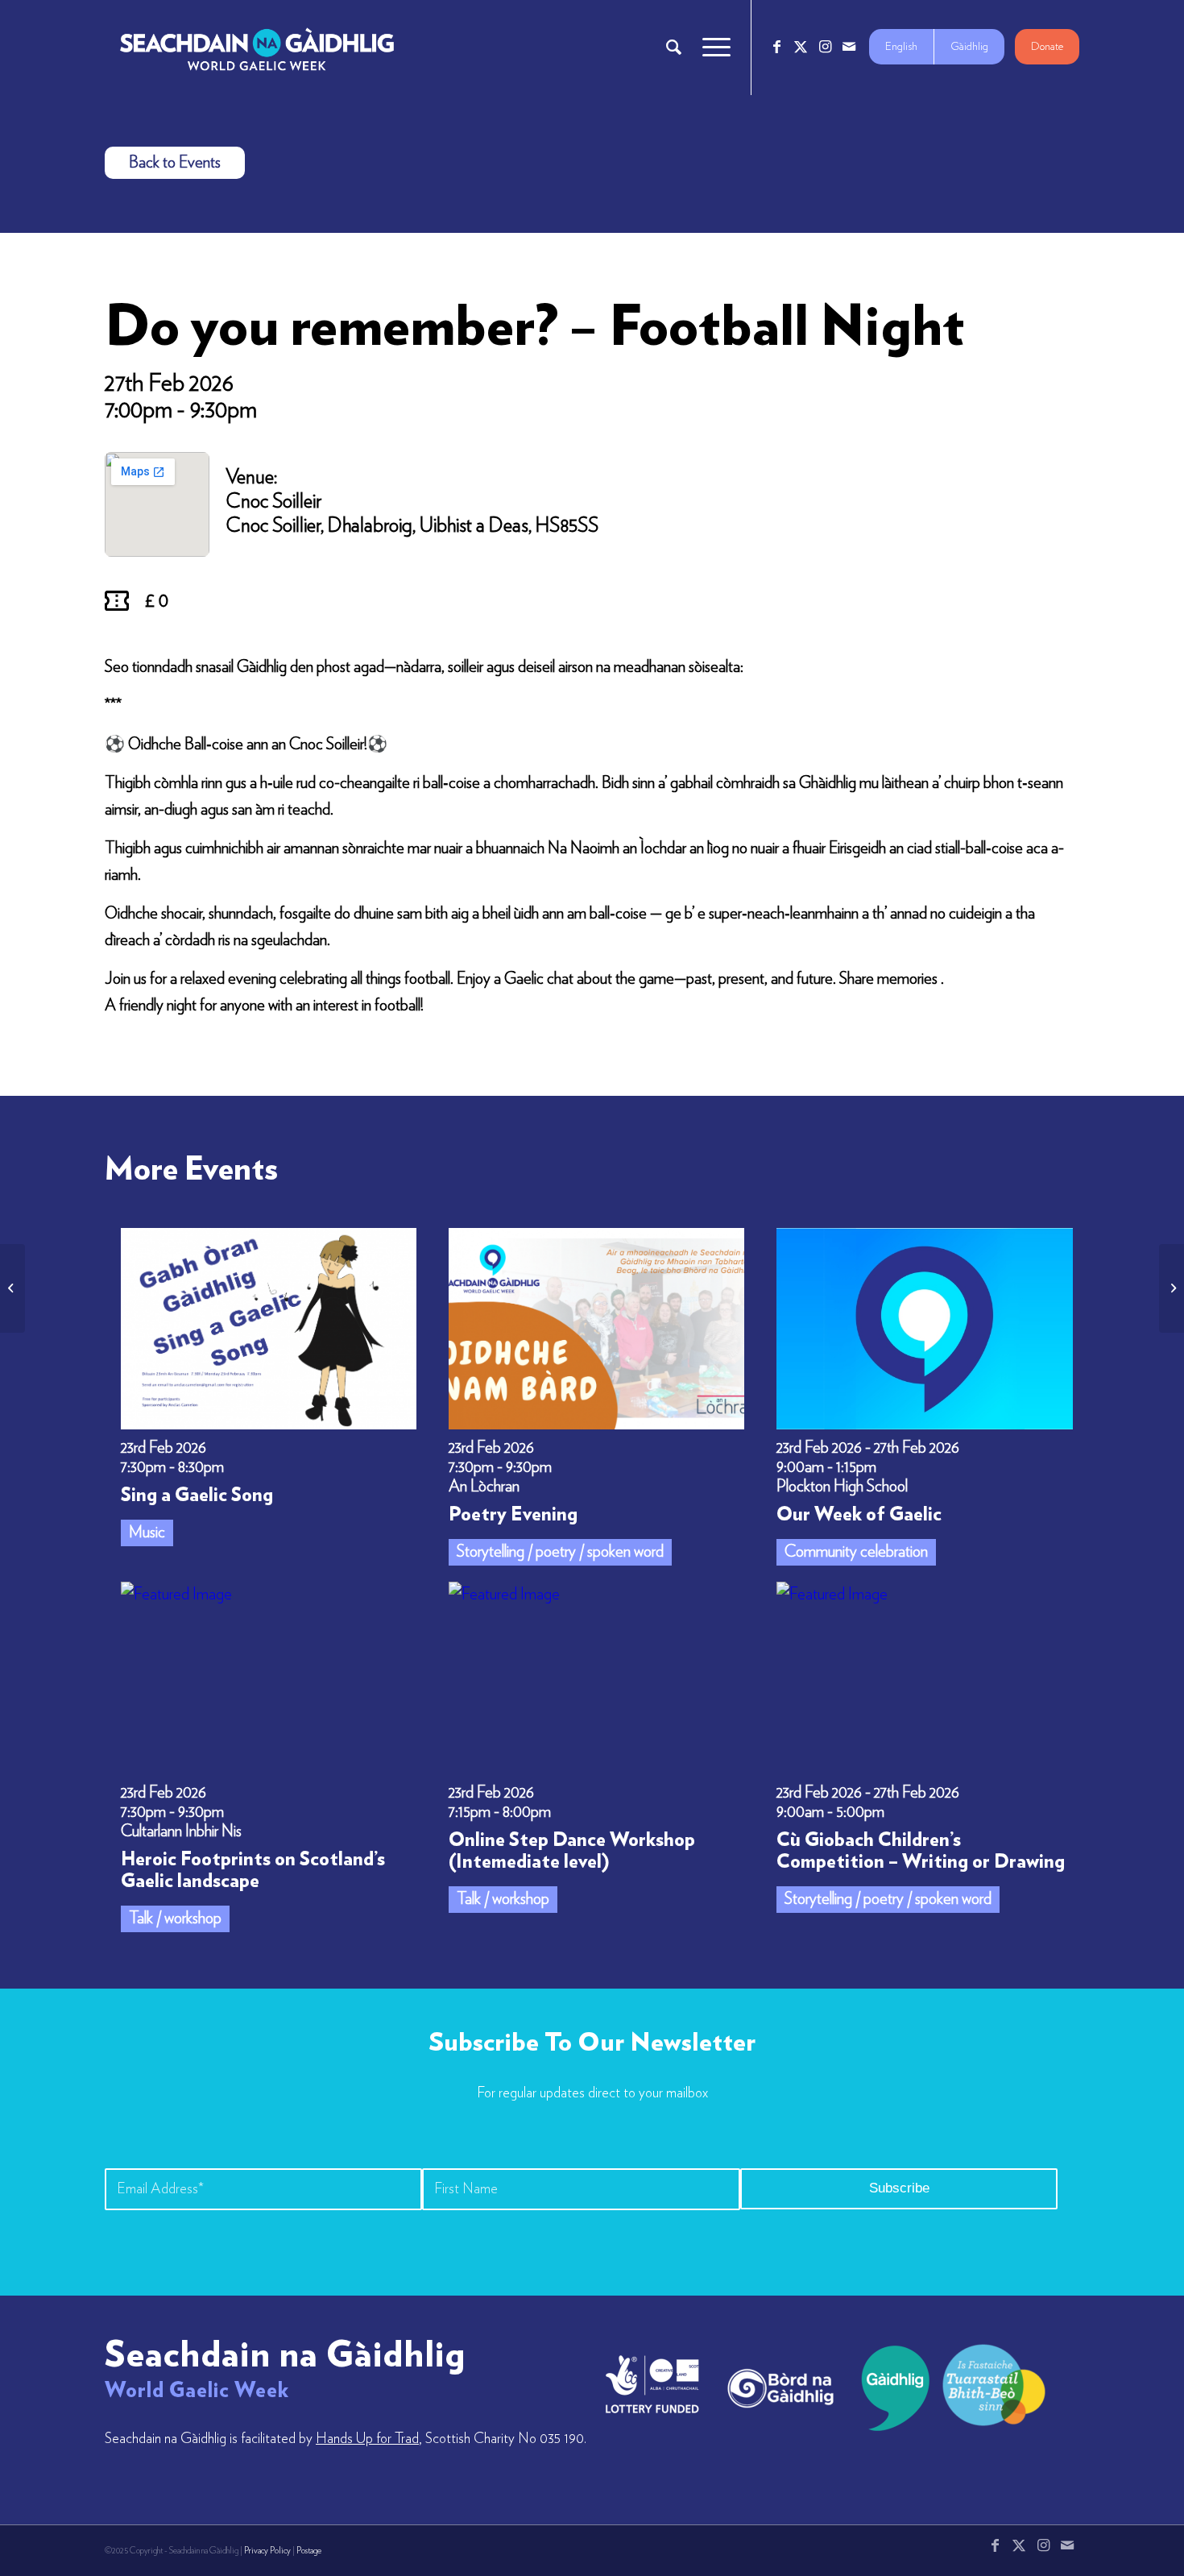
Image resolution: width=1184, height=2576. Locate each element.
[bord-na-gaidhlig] (780, 2388)
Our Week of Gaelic (859, 1515)
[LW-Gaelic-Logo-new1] (994, 2383)
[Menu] (711, 48)
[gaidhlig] (890, 2388)
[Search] (674, 48)
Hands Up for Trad (367, 2439)
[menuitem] (674, 48)
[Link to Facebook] (776, 47)
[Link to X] (801, 47)
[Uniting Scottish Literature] (12, 1288)
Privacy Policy (267, 2551)
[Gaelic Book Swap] (1172, 1288)
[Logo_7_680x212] (257, 48)
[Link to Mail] (849, 47)
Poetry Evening (513, 1515)
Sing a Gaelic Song (197, 1495)
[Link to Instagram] (825, 47)
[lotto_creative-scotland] (652, 2384)
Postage (309, 2551)
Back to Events (175, 163)
